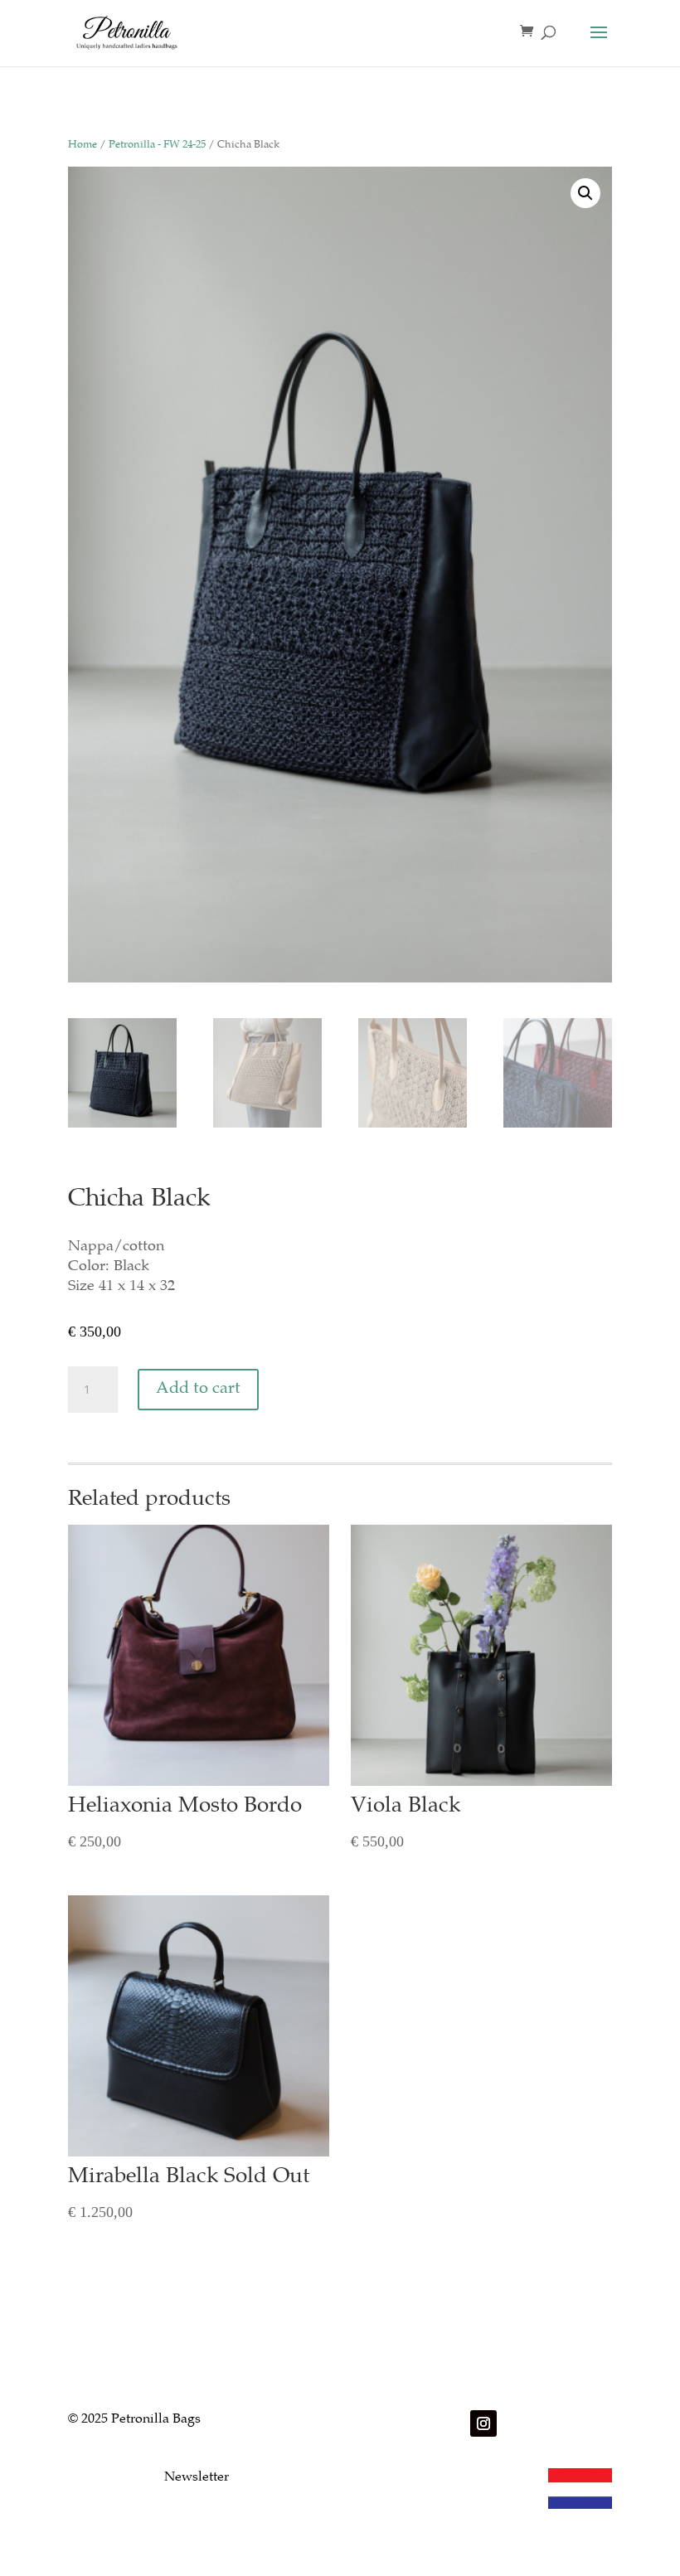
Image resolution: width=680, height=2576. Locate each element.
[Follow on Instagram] (483, 2423)
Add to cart (198, 1389)
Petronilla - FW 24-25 (157, 146)
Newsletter (197, 2478)
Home (83, 146)
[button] (585, 193)
